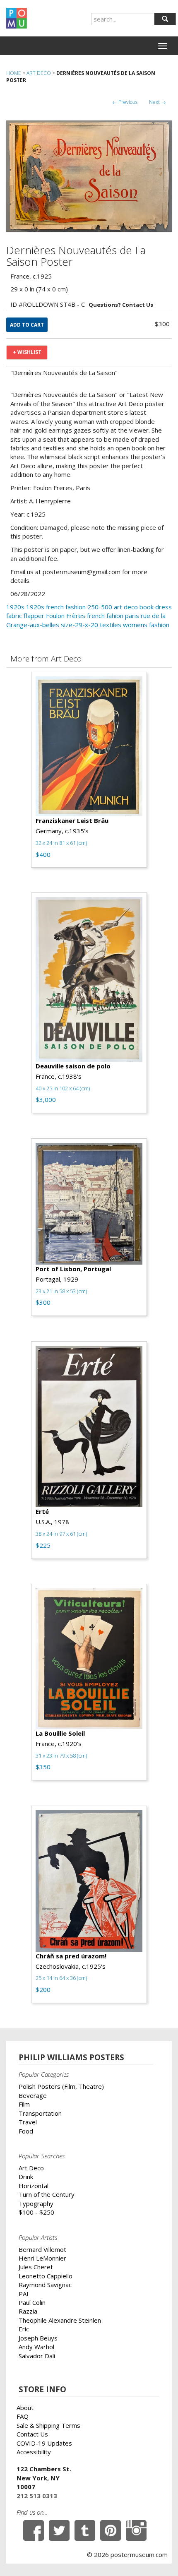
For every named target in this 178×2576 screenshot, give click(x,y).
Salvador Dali (37, 2356)
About (25, 2408)
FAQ (23, 2416)
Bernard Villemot (42, 2249)
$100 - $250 (36, 2212)
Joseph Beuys (38, 2338)
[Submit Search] (165, 19)
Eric (24, 2329)
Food (26, 2131)
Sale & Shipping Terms (48, 2425)
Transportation (40, 2113)
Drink (26, 2177)
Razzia (28, 2311)
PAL (24, 2294)
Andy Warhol (36, 2347)
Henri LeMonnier (42, 2258)
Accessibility (34, 2452)
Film (24, 2104)
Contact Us (32, 2434)
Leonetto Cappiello (46, 2276)
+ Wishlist (27, 352)
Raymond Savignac (45, 2285)
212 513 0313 (37, 2496)
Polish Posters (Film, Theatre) (61, 2086)
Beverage (33, 2095)
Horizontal (34, 2186)
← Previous (125, 102)
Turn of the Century (47, 2194)
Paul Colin (32, 2302)
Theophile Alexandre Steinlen (60, 2320)
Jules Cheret (36, 2267)
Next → (158, 102)
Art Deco (39, 73)
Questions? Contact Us (121, 305)
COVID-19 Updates (44, 2443)
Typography (36, 2203)
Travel (28, 2122)
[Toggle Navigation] (163, 46)
